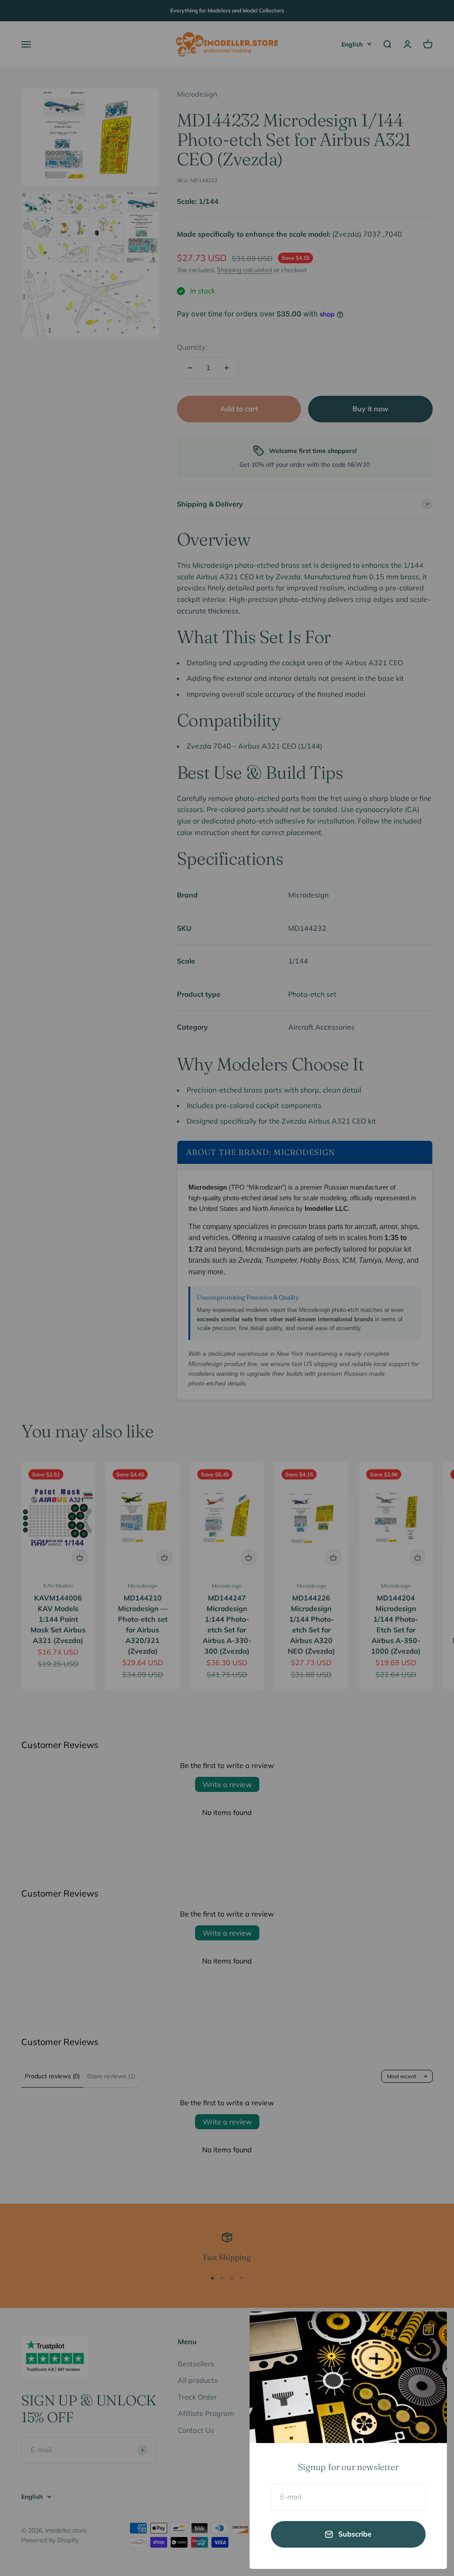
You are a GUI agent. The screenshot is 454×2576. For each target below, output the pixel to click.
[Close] (429, 2330)
